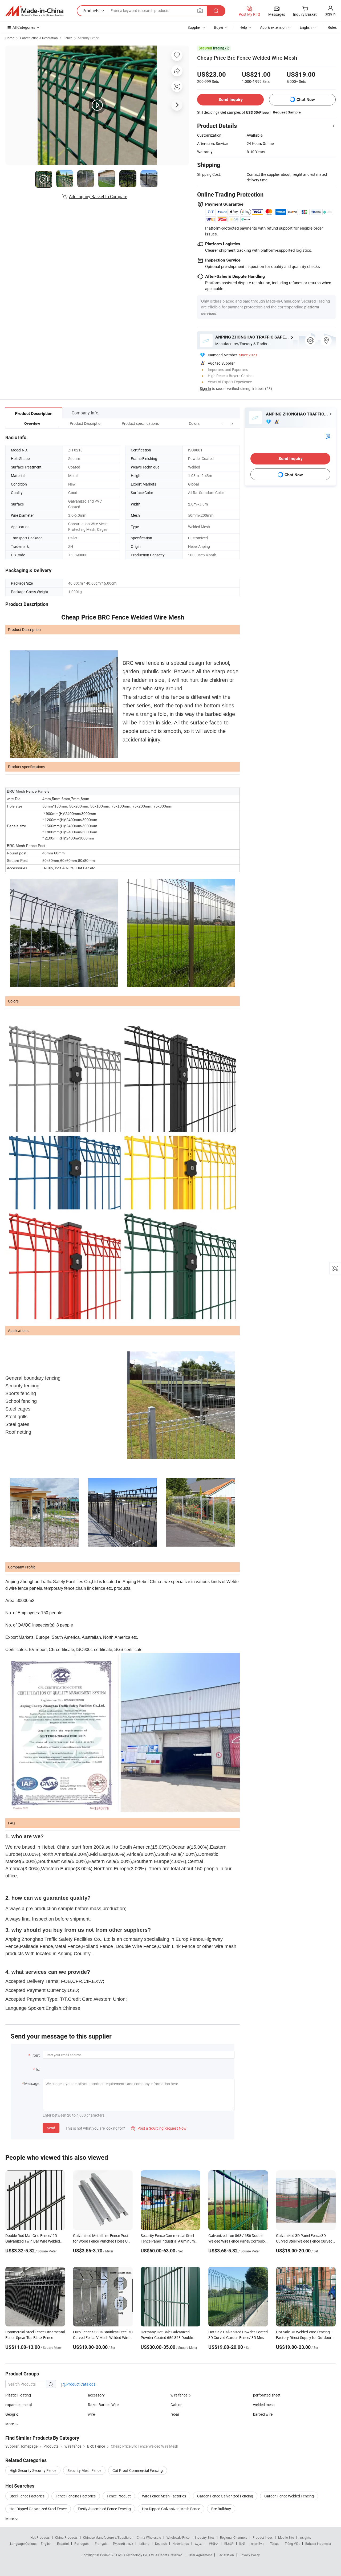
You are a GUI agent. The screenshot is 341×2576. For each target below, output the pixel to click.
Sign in (330, 14)
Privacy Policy (250, 2555)
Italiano (144, 2544)
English (46, 2544)
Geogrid (12, 2414)
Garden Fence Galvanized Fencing (225, 2496)
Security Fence (88, 38)
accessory (96, 2395)
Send (51, 2128)
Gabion (176, 2405)
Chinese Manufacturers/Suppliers (107, 2537)
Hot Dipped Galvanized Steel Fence (38, 2509)
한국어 (214, 2544)
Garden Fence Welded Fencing (289, 2496)
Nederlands (181, 2544)
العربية (199, 2544)
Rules (332, 27)
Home (10, 38)
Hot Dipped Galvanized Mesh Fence (171, 2509)
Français (101, 2544)
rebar (175, 2414)
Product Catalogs (80, 2384)
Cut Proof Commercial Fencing (138, 2470)
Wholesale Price (178, 2537)
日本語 (229, 2544)
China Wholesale (149, 2537)
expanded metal (19, 2405)
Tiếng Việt (292, 2544)
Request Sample (287, 112)
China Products (66, 2537)
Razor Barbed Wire (103, 2405)
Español (63, 2544)
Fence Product (119, 2496)
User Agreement (200, 2555)
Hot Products (40, 2537)
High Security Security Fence (33, 2470)
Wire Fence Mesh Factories (164, 2496)
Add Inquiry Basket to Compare (98, 197)
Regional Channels (234, 2537)
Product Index (263, 2537)
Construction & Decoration (39, 38)
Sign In (205, 388)
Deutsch (161, 2544)
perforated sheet (267, 2395)
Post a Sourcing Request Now (159, 2128)
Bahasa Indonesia (318, 2544)
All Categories (24, 27)
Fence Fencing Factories (76, 2496)
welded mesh (264, 2405)
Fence (68, 38)
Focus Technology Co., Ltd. (136, 2555)
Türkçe (275, 2544)
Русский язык (123, 2544)
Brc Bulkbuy (221, 2509)
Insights (305, 2537)
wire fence (179, 2395)
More (10, 2519)
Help (243, 27)
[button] (222, 423)
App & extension (273, 27)
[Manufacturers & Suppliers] (34, 11)
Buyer (219, 27)
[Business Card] (328, 436)
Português (82, 2544)
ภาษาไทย (257, 2544)
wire (91, 2414)
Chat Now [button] (306, 99)
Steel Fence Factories (27, 2496)
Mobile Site (286, 2537)
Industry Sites (205, 2537)
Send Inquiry (231, 99)
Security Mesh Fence (84, 2470)
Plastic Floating (18, 2395)
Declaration (226, 2555)
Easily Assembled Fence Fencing (104, 2509)
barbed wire (263, 2414)
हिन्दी (242, 2544)
